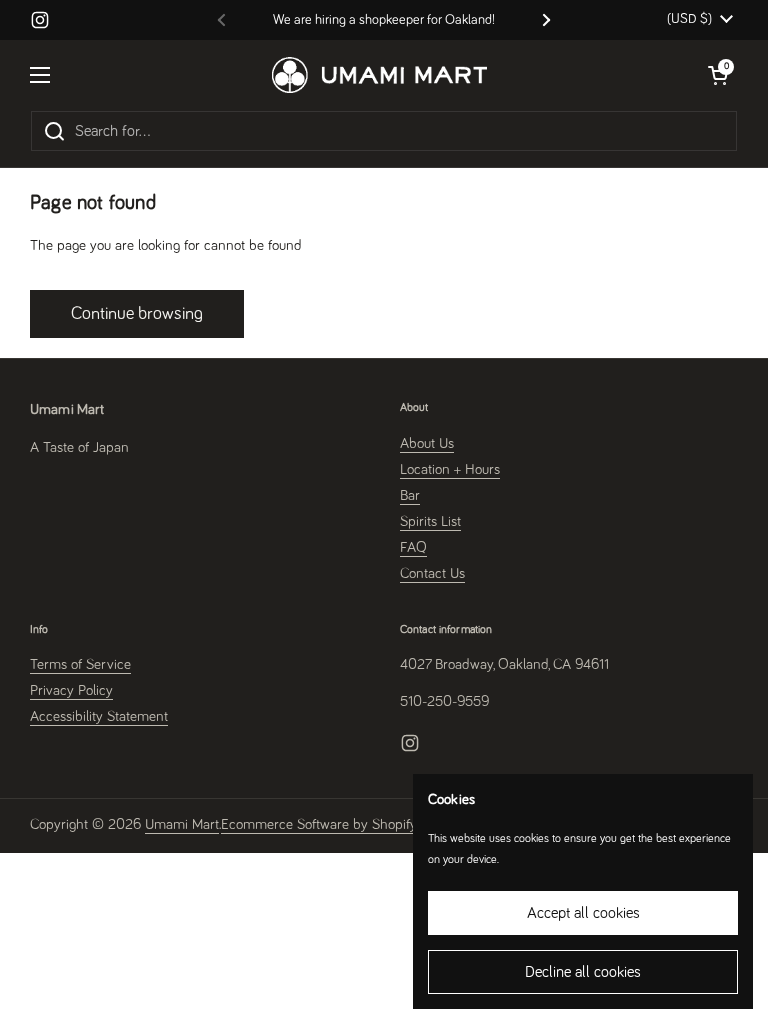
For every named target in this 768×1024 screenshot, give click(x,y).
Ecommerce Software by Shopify (319, 824)
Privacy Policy (71, 690)
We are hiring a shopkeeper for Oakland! (384, 20)
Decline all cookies (583, 972)
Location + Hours (450, 469)
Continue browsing (137, 314)
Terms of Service (80, 664)
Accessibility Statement (99, 716)
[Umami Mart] (379, 75)
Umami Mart (182, 824)
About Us (427, 443)
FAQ (413, 547)
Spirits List (430, 521)
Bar (410, 495)
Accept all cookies (583, 913)
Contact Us (432, 573)
